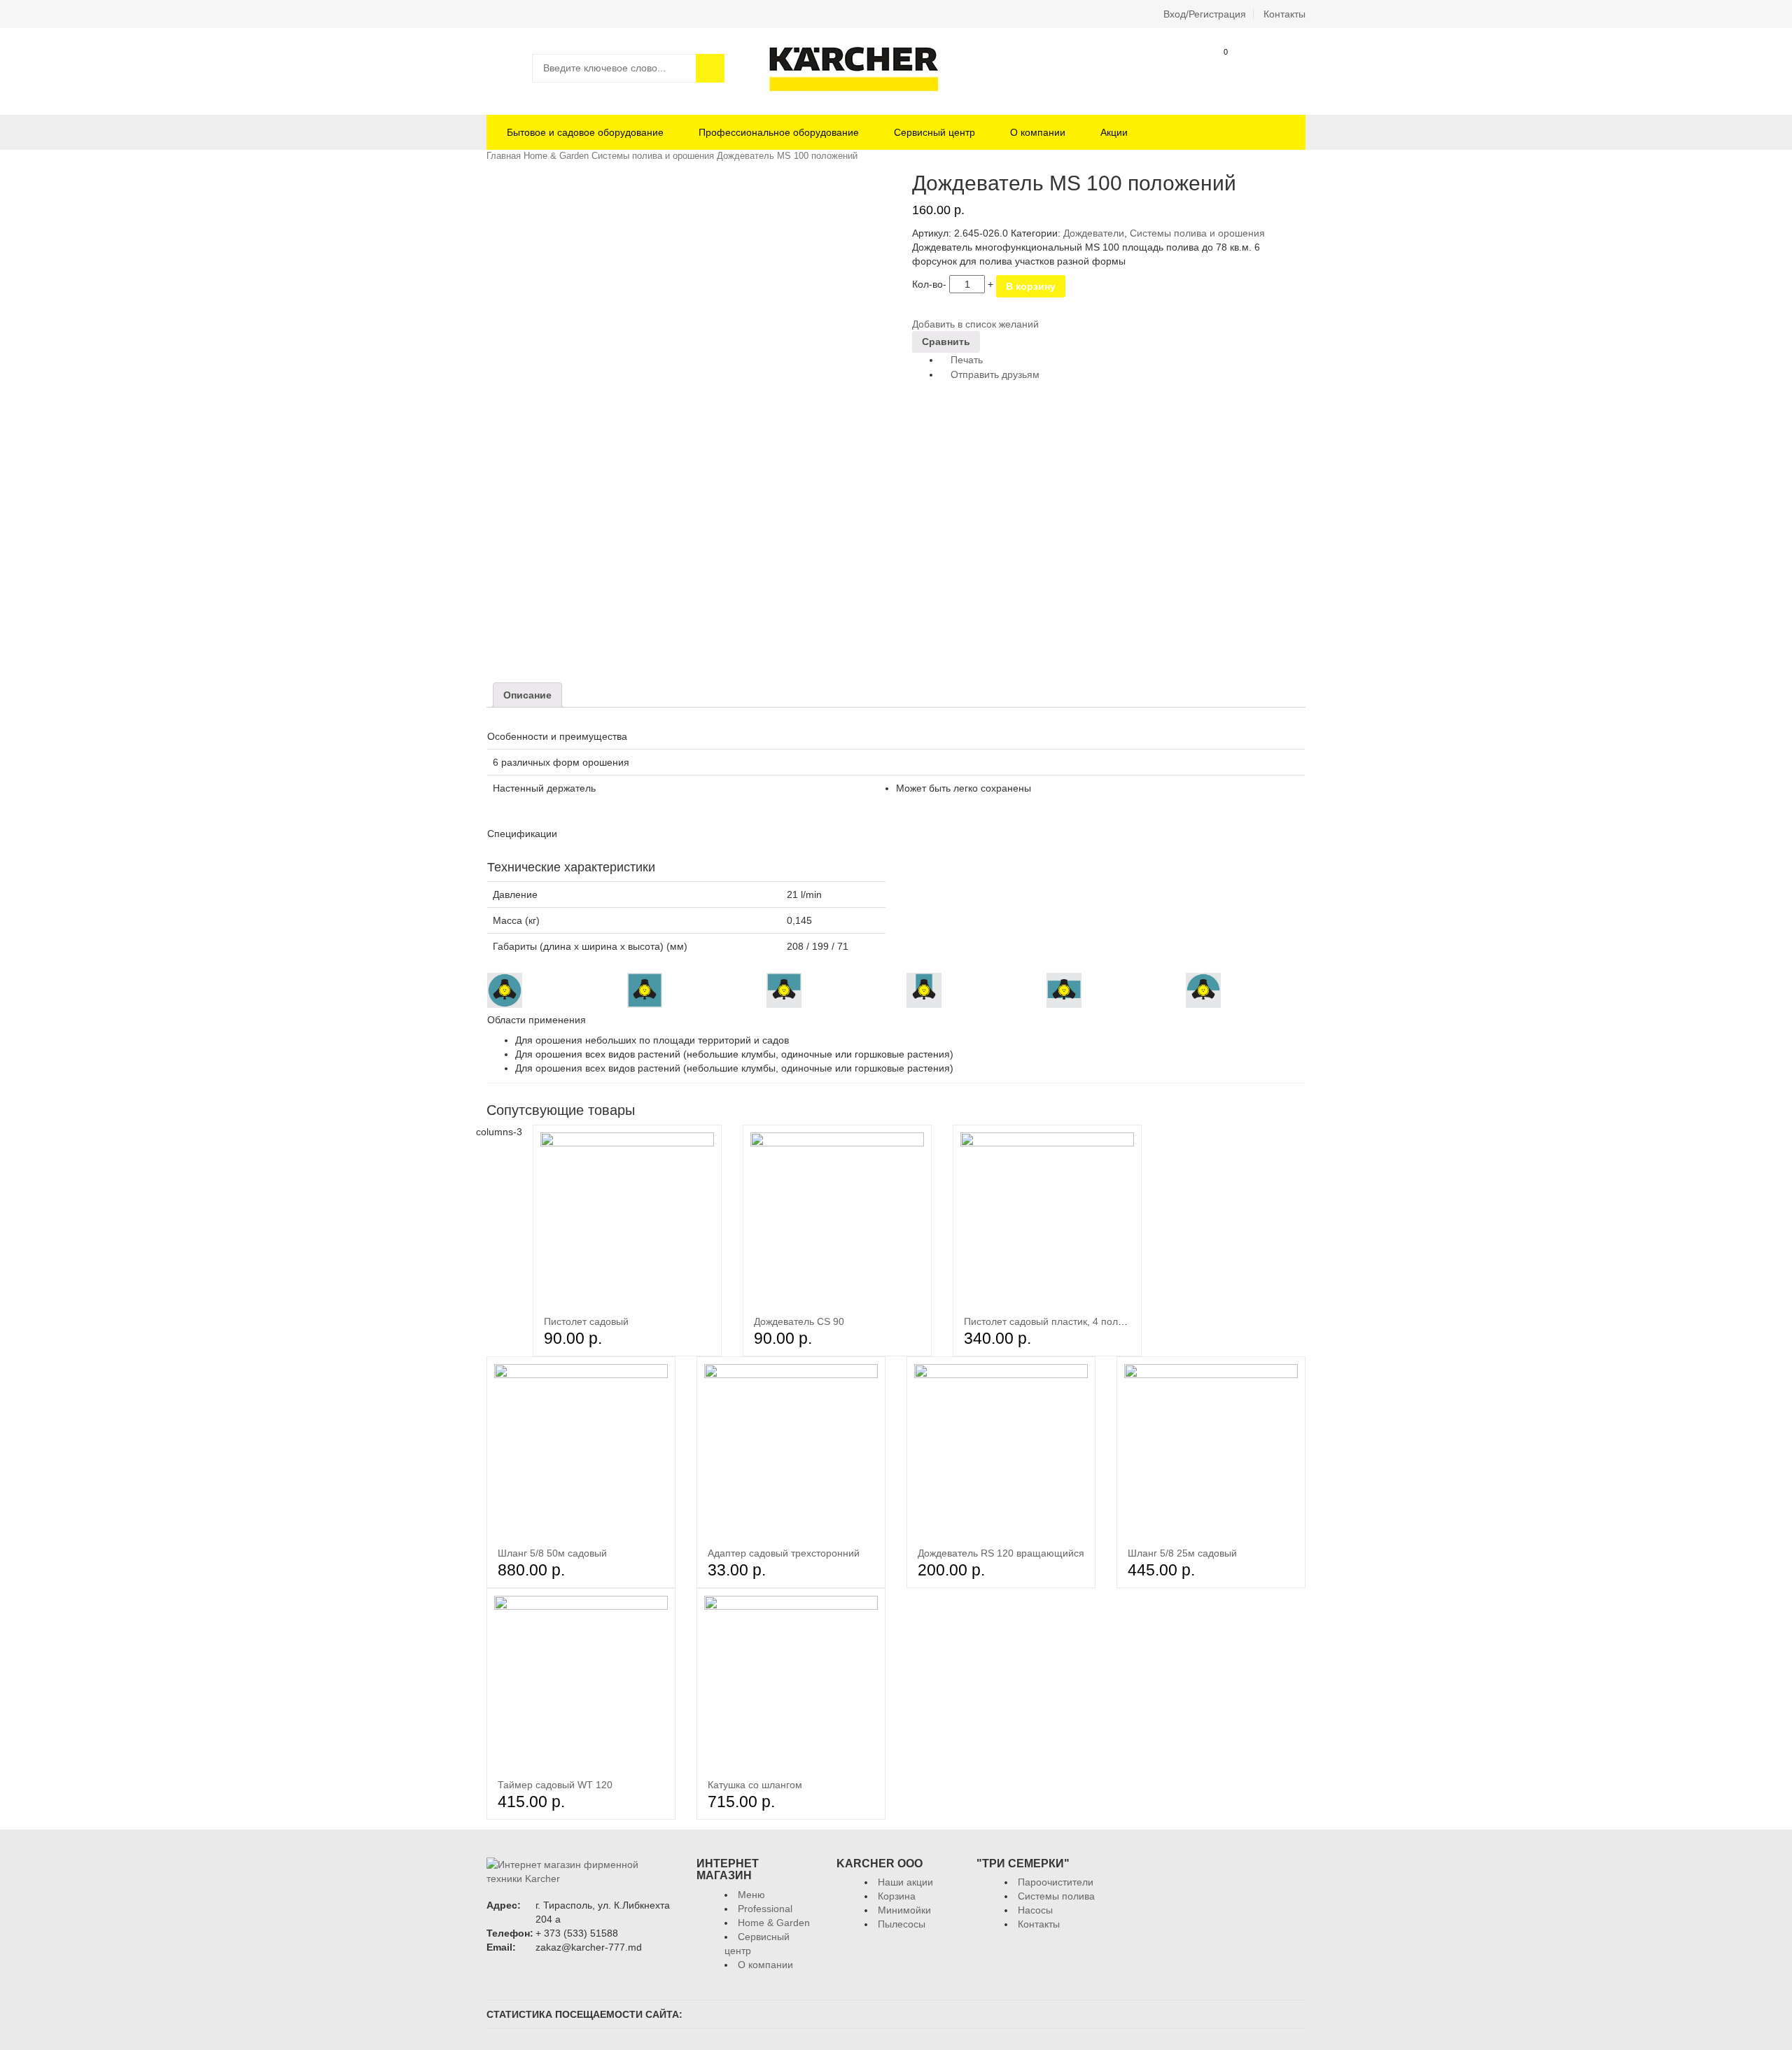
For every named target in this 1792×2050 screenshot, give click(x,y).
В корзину (1031, 286)
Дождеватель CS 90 (799, 1321)
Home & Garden (556, 156)
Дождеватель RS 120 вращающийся (1001, 1553)
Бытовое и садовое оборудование (584, 132)
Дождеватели (1094, 233)
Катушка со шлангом (755, 1785)
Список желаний (1253, 68)
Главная (504, 156)
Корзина (1215, 68)
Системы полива (1056, 1896)
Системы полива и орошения (653, 156)
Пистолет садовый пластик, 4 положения (1058, 1321)
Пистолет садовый (586, 1321)
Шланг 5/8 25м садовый (1182, 1553)
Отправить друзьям (994, 374)
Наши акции (905, 1882)
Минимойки (904, 1910)
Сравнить (1292, 68)
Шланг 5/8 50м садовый (552, 1553)
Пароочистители (1056, 1882)
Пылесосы (902, 1924)
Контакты (1284, 14)
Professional (765, 1909)
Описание (527, 695)
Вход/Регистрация (1205, 14)
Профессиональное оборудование (779, 132)
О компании (1038, 132)
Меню (751, 1895)
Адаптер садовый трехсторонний (784, 1553)
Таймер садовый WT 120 (555, 1785)
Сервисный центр (934, 132)
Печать (965, 360)
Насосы (1035, 1910)
